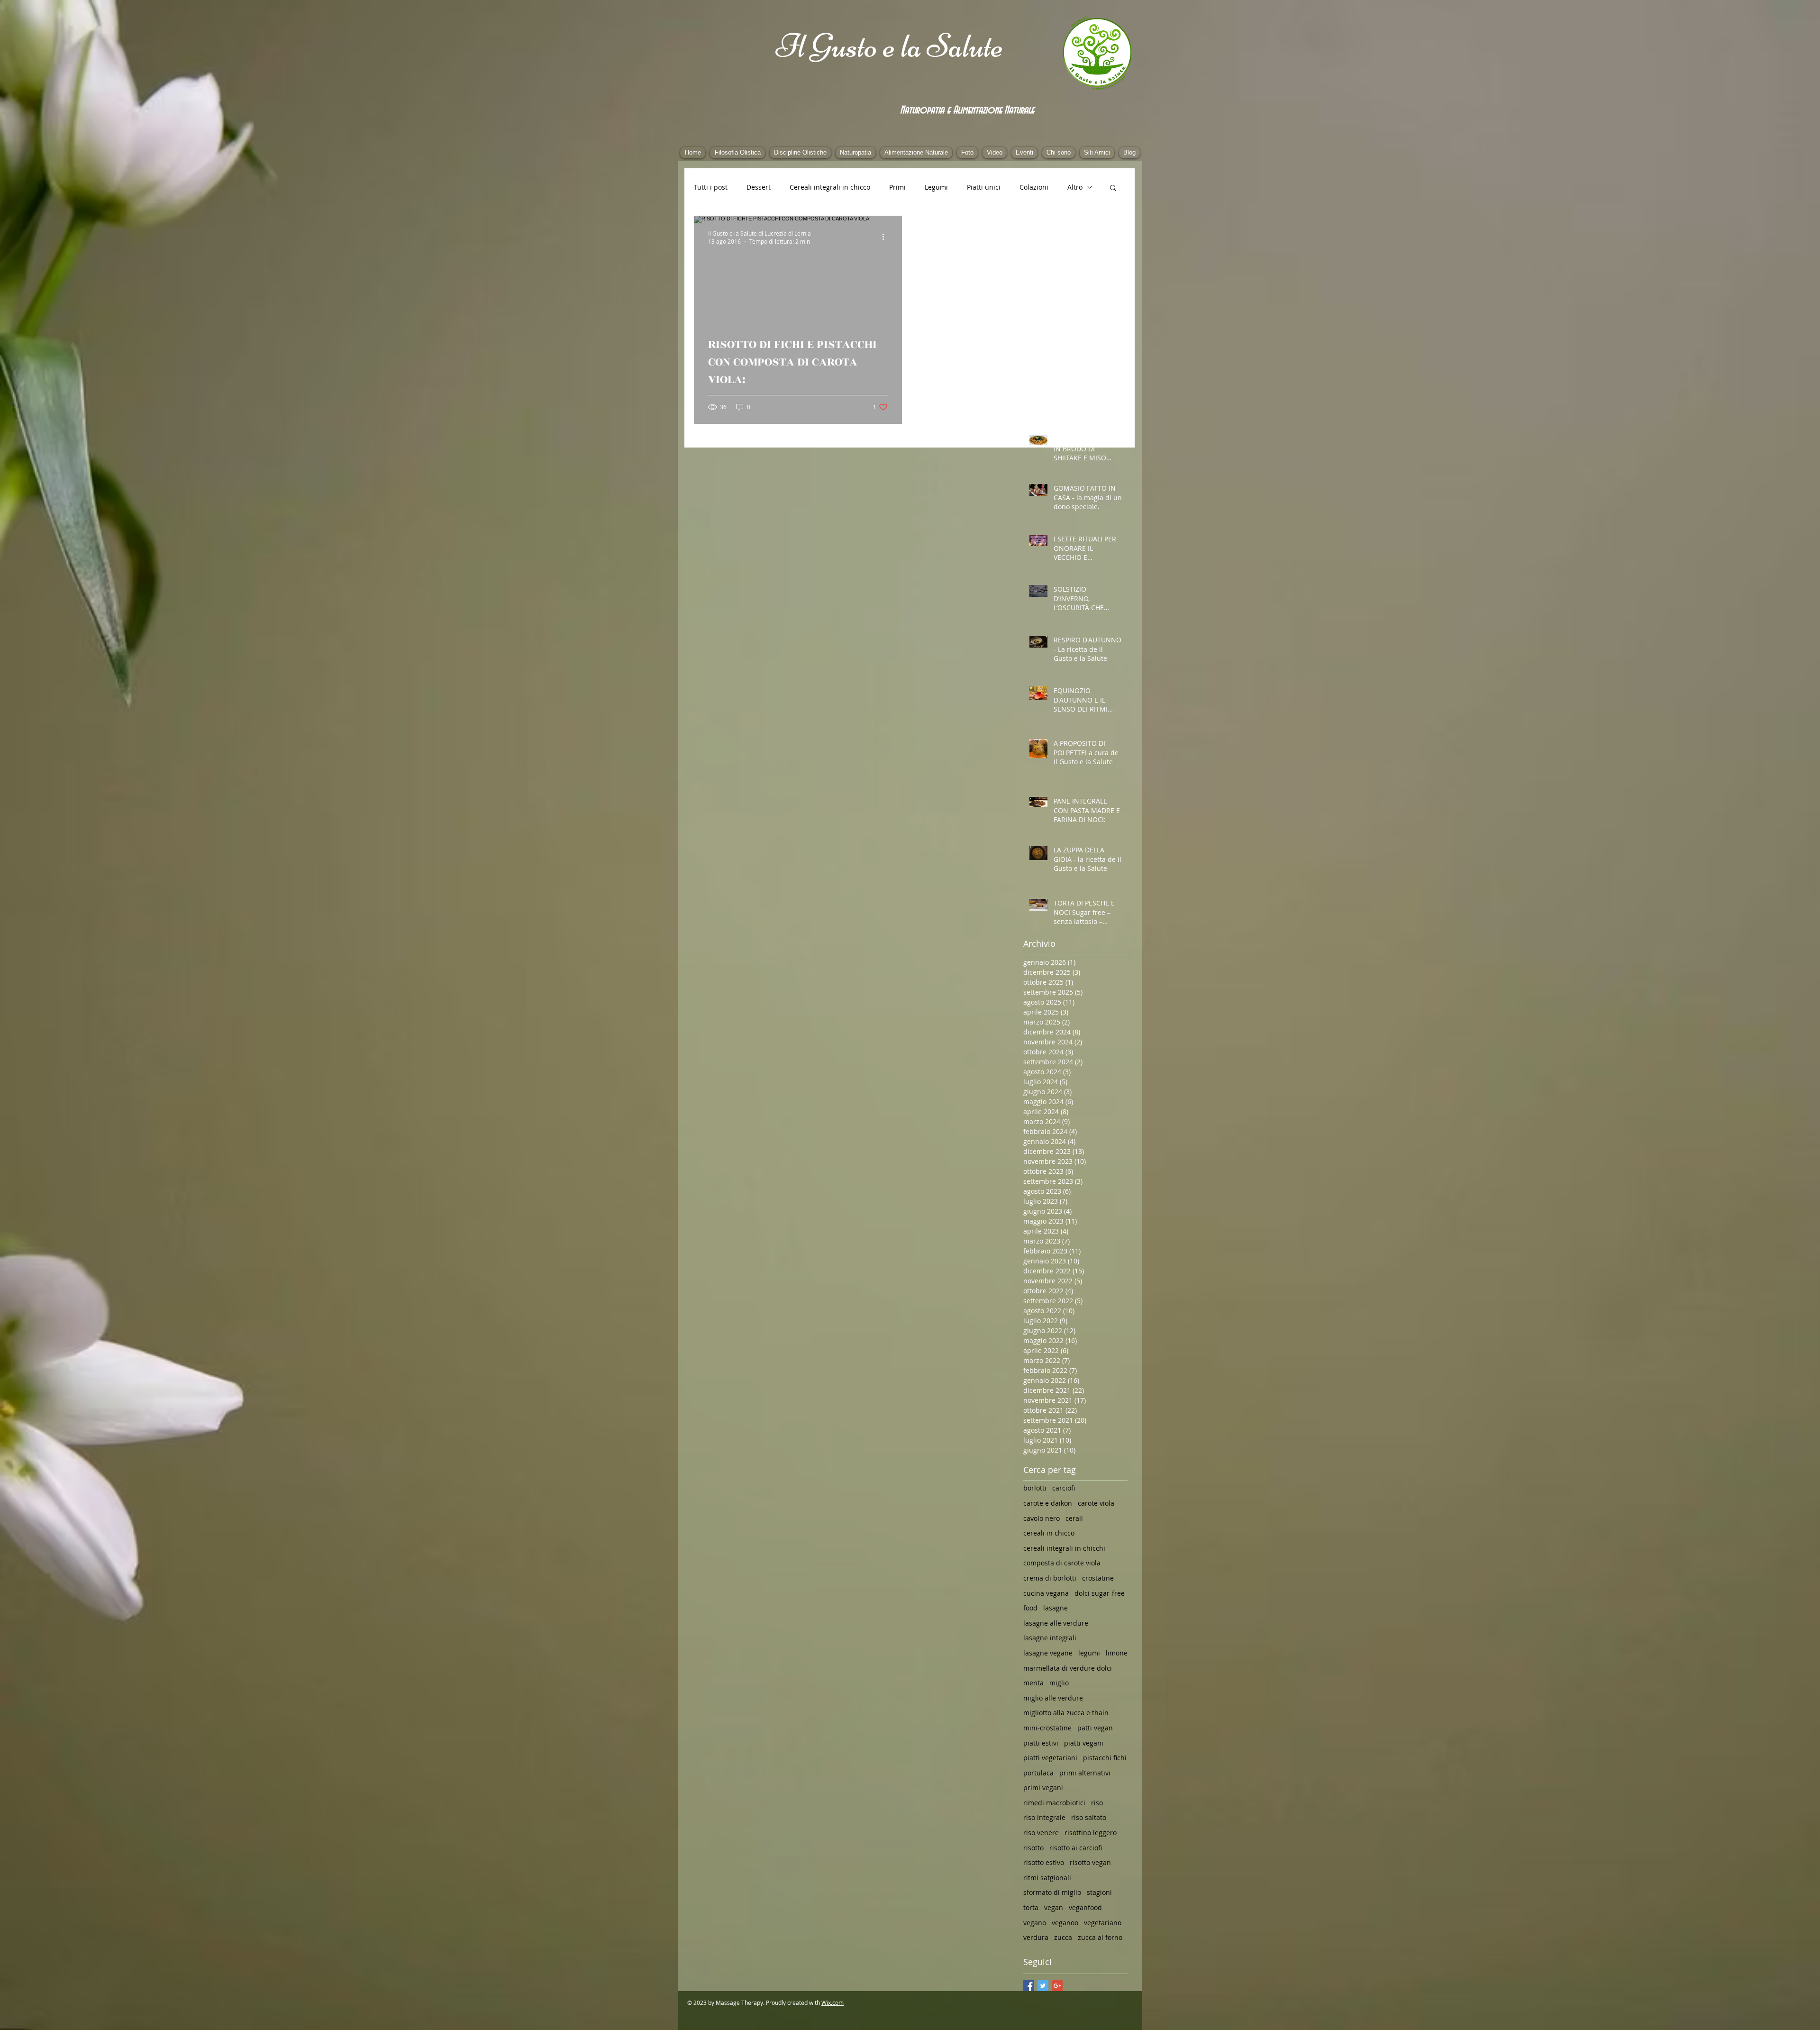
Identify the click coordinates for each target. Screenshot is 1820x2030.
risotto (1033, 1848)
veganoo (1065, 1923)
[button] (1113, 188)
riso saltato (1089, 1817)
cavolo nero (1042, 1518)
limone (1117, 1653)
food (1030, 1608)
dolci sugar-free (1100, 1593)
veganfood (1085, 1907)
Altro (1075, 187)
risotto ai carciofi (1076, 1848)
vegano (1035, 1923)
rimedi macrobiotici (1054, 1803)
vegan (1054, 1907)
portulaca (1038, 1773)
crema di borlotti (1050, 1578)
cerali (1074, 1518)
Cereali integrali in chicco (830, 187)
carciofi (1064, 1488)
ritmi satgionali (1047, 1878)
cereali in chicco (1049, 1533)
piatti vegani (1084, 1743)
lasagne (1056, 1608)
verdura (1036, 1937)
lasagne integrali (1050, 1638)
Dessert (759, 187)
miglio (1059, 1683)
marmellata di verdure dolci (1068, 1668)
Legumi (936, 187)
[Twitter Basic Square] (1043, 1986)
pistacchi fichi (1105, 1758)
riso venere (1041, 1833)
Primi (897, 187)
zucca (1063, 1937)
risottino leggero (1091, 1833)
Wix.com (833, 2003)
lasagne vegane (1048, 1653)
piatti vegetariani (1050, 1758)
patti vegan (1095, 1728)
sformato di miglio (1052, 1892)
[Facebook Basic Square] (1029, 1986)
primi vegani (1043, 1788)
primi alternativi (1085, 1773)
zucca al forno (1100, 1937)
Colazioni (1034, 187)
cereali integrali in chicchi (1064, 1548)
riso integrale (1044, 1817)
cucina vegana (1046, 1593)
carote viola (1096, 1503)
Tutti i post (711, 187)
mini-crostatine (1047, 1728)
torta (1031, 1907)
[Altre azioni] (886, 237)
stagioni (1099, 1892)
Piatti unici (984, 187)
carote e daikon (1048, 1503)
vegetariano (1103, 1923)
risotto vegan (1090, 1862)
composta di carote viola (1062, 1563)
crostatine (1098, 1578)
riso (1097, 1803)
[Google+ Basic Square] (1057, 1986)
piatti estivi (1041, 1743)
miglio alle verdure (1053, 1698)
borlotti (1035, 1488)
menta (1033, 1683)
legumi (1089, 1653)
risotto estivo (1044, 1862)
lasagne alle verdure (1056, 1623)
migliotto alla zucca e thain (1066, 1713)
